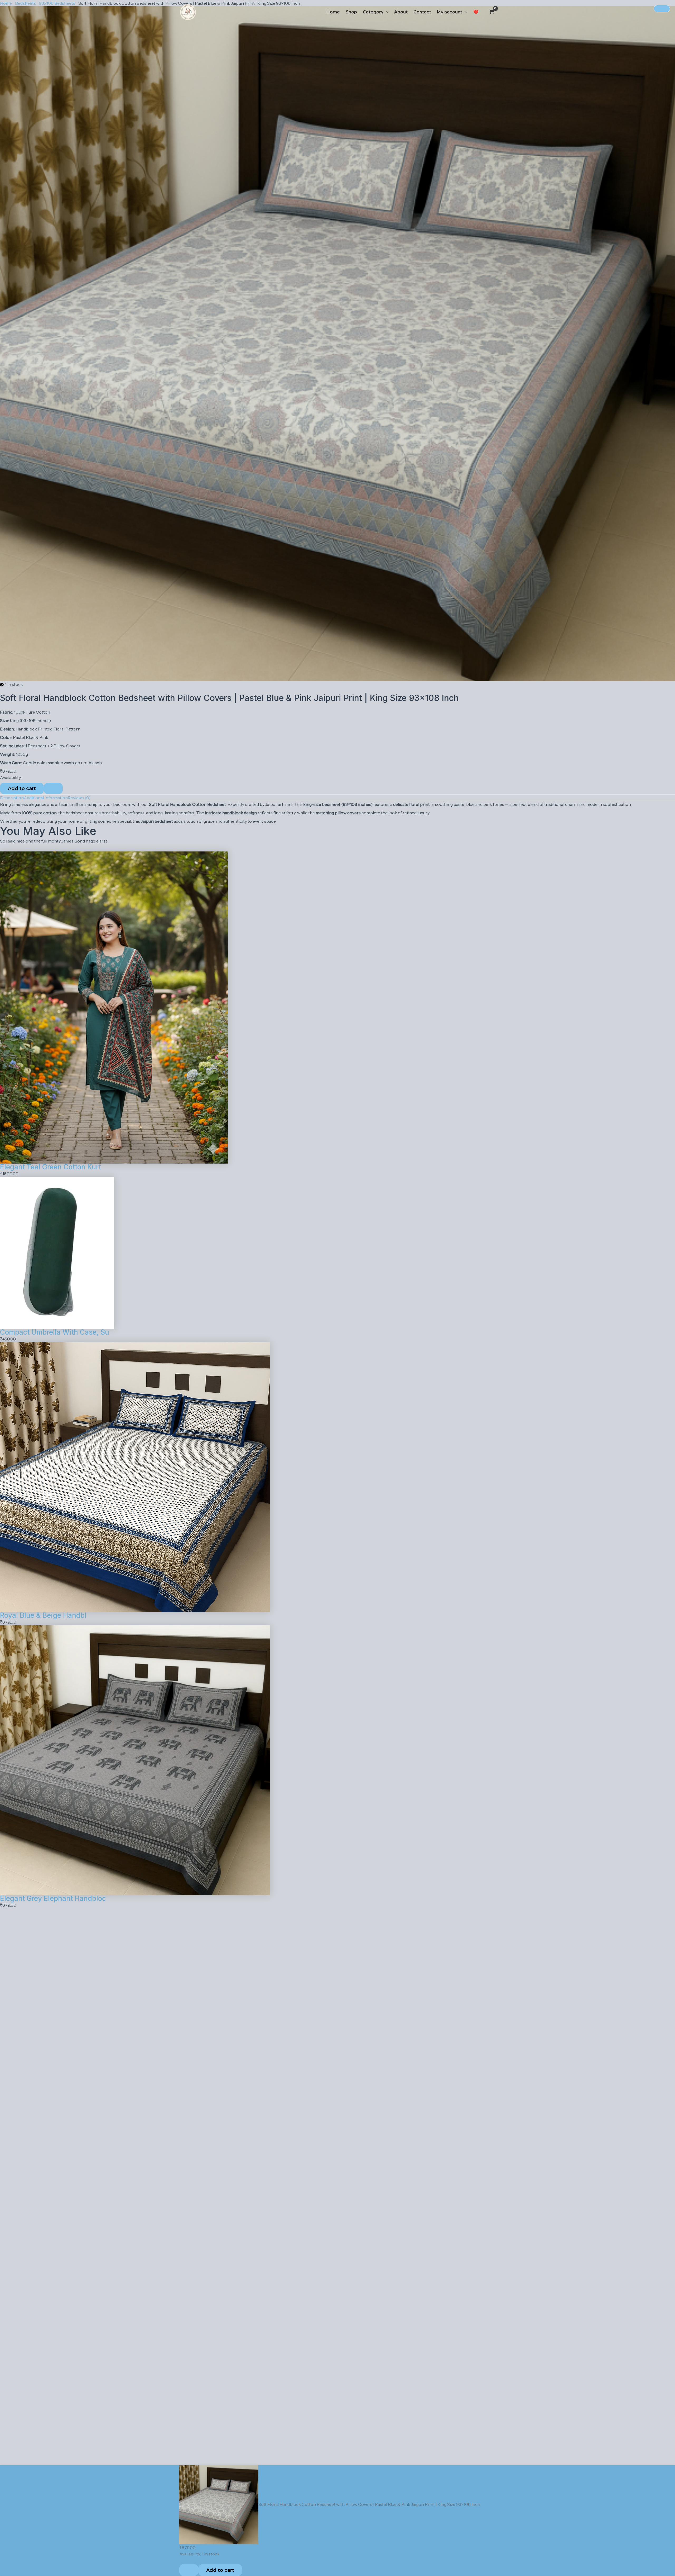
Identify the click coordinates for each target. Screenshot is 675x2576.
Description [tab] (12, 798)
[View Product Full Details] (114, 1007)
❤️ (476, 12)
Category (373, 12)
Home (333, 12)
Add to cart (22, 788)
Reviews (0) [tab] (79, 798)
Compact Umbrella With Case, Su (55, 1332)
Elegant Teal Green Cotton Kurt (50, 1167)
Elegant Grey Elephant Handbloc (53, 1898)
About (401, 12)
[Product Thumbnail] (662, 9)
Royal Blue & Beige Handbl (43, 1615)
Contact (422, 12)
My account (450, 12)
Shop (351, 12)
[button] (386, 12)
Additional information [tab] (46, 798)
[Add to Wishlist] (53, 788)
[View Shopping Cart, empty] (492, 12)
